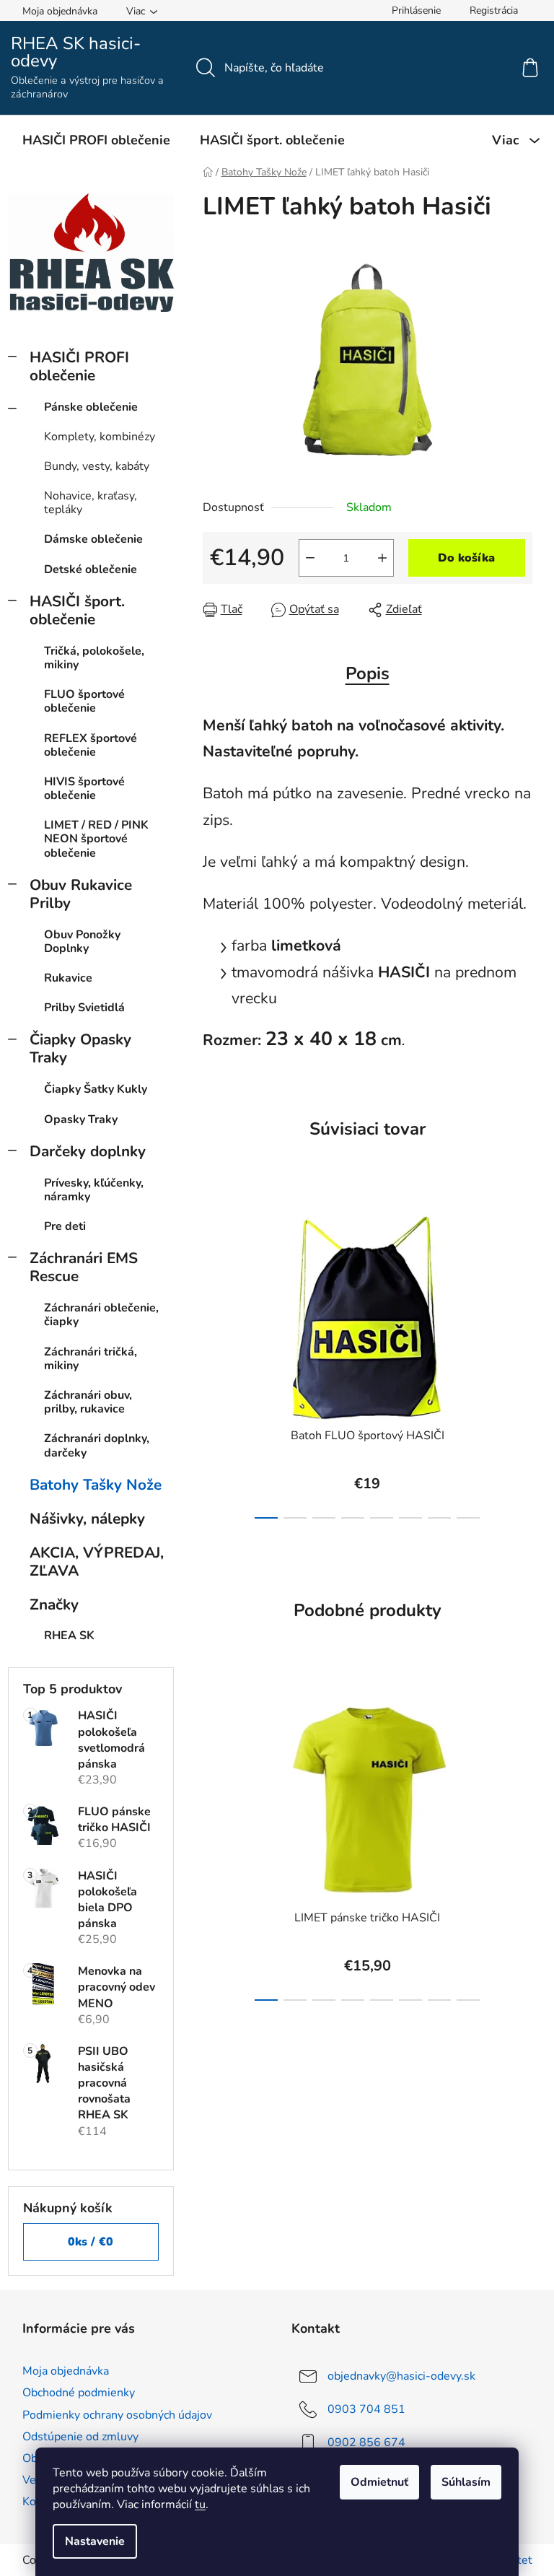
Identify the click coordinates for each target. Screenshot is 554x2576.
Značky (54, 1604)
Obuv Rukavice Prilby (81, 894)
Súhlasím (466, 2482)
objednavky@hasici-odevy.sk (401, 2376)
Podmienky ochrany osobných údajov (117, 2415)
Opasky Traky (81, 1119)
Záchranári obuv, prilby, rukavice (88, 1402)
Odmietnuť (379, 2482)
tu (200, 2505)
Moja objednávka (60, 11)
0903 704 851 (366, 2409)
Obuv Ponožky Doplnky (82, 942)
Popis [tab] (368, 673)
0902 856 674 (366, 2442)
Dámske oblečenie (93, 539)
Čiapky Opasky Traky (80, 1048)
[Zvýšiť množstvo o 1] (382, 558)
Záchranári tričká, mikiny (91, 1359)
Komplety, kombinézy (100, 437)
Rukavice (68, 978)
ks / (91, 2242)
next (521, 1362)
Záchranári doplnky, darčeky (97, 1445)
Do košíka (466, 558)
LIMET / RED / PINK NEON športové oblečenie (96, 839)
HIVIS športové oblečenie (84, 789)
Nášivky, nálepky (87, 1519)
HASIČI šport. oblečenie (77, 610)
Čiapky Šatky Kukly (96, 1089)
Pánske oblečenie (91, 407)
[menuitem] (96, 140)
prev (214, 1362)
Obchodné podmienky (79, 2393)
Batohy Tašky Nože (96, 1485)
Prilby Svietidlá (84, 1008)
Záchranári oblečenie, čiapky (101, 1315)
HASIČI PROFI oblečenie (79, 366)
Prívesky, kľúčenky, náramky (94, 1190)
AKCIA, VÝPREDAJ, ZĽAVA (97, 1562)
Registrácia (494, 10)
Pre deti (65, 1226)
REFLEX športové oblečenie (91, 745)
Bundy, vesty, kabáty (97, 466)
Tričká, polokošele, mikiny (94, 658)
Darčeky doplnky (88, 1151)
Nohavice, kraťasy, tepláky (91, 503)
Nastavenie (95, 2541)
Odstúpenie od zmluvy (80, 2437)
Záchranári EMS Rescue (84, 1267)
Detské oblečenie (91, 569)
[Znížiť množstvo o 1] (310, 558)
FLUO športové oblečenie (84, 701)
